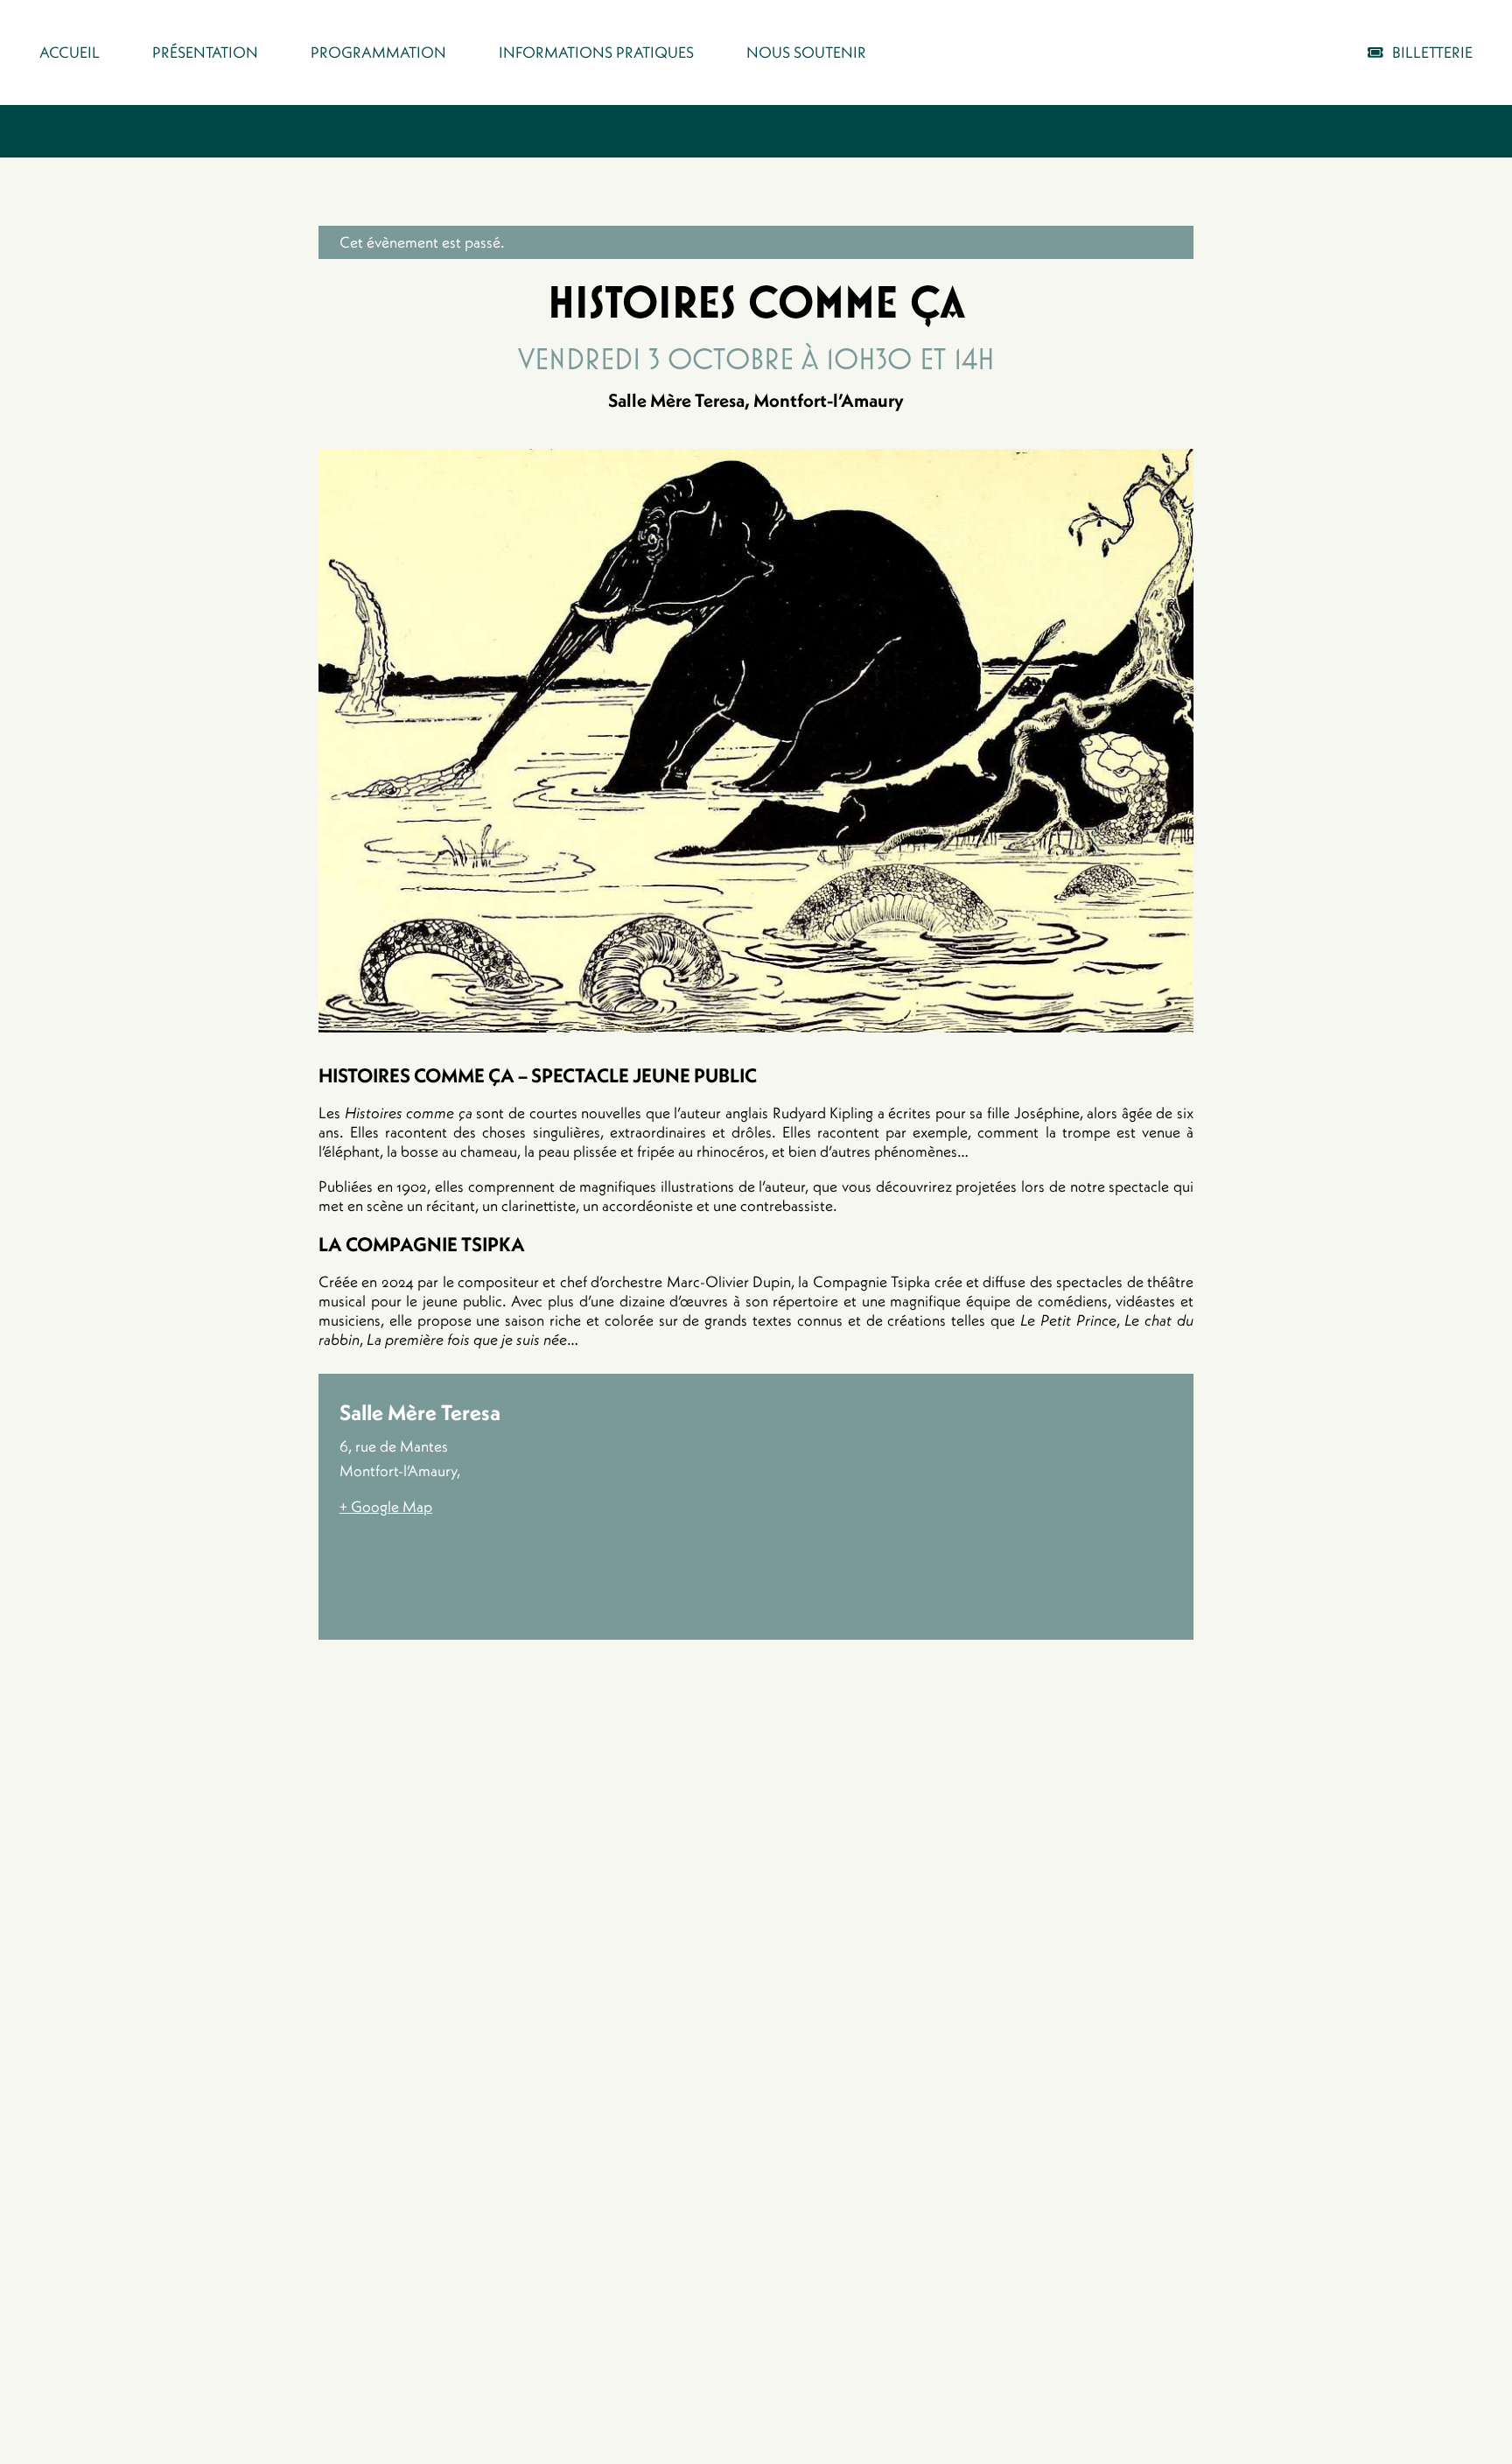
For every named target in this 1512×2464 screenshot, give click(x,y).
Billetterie (1432, 52)
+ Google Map (386, 1507)
